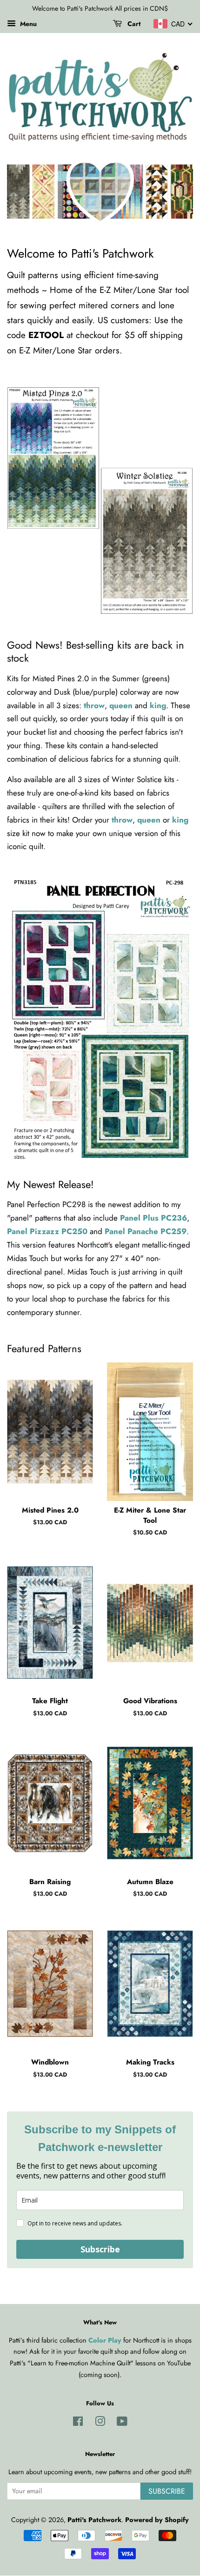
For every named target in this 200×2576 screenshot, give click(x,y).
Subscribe (100, 2249)
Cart (133, 24)
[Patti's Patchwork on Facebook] (78, 2423)
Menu (27, 24)
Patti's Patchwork (94, 2520)
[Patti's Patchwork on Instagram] (100, 2423)
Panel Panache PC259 (146, 1231)
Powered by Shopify (157, 2520)
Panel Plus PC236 (153, 1218)
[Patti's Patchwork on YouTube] (122, 2423)
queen (122, 705)
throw (94, 705)
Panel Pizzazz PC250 (47, 1231)
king (158, 705)
